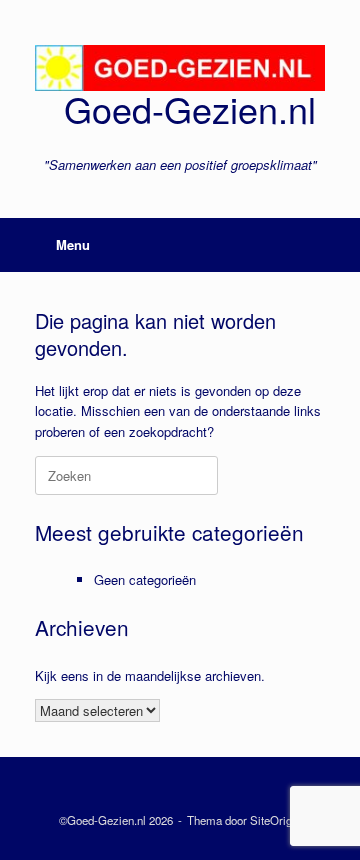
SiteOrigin (275, 820)
